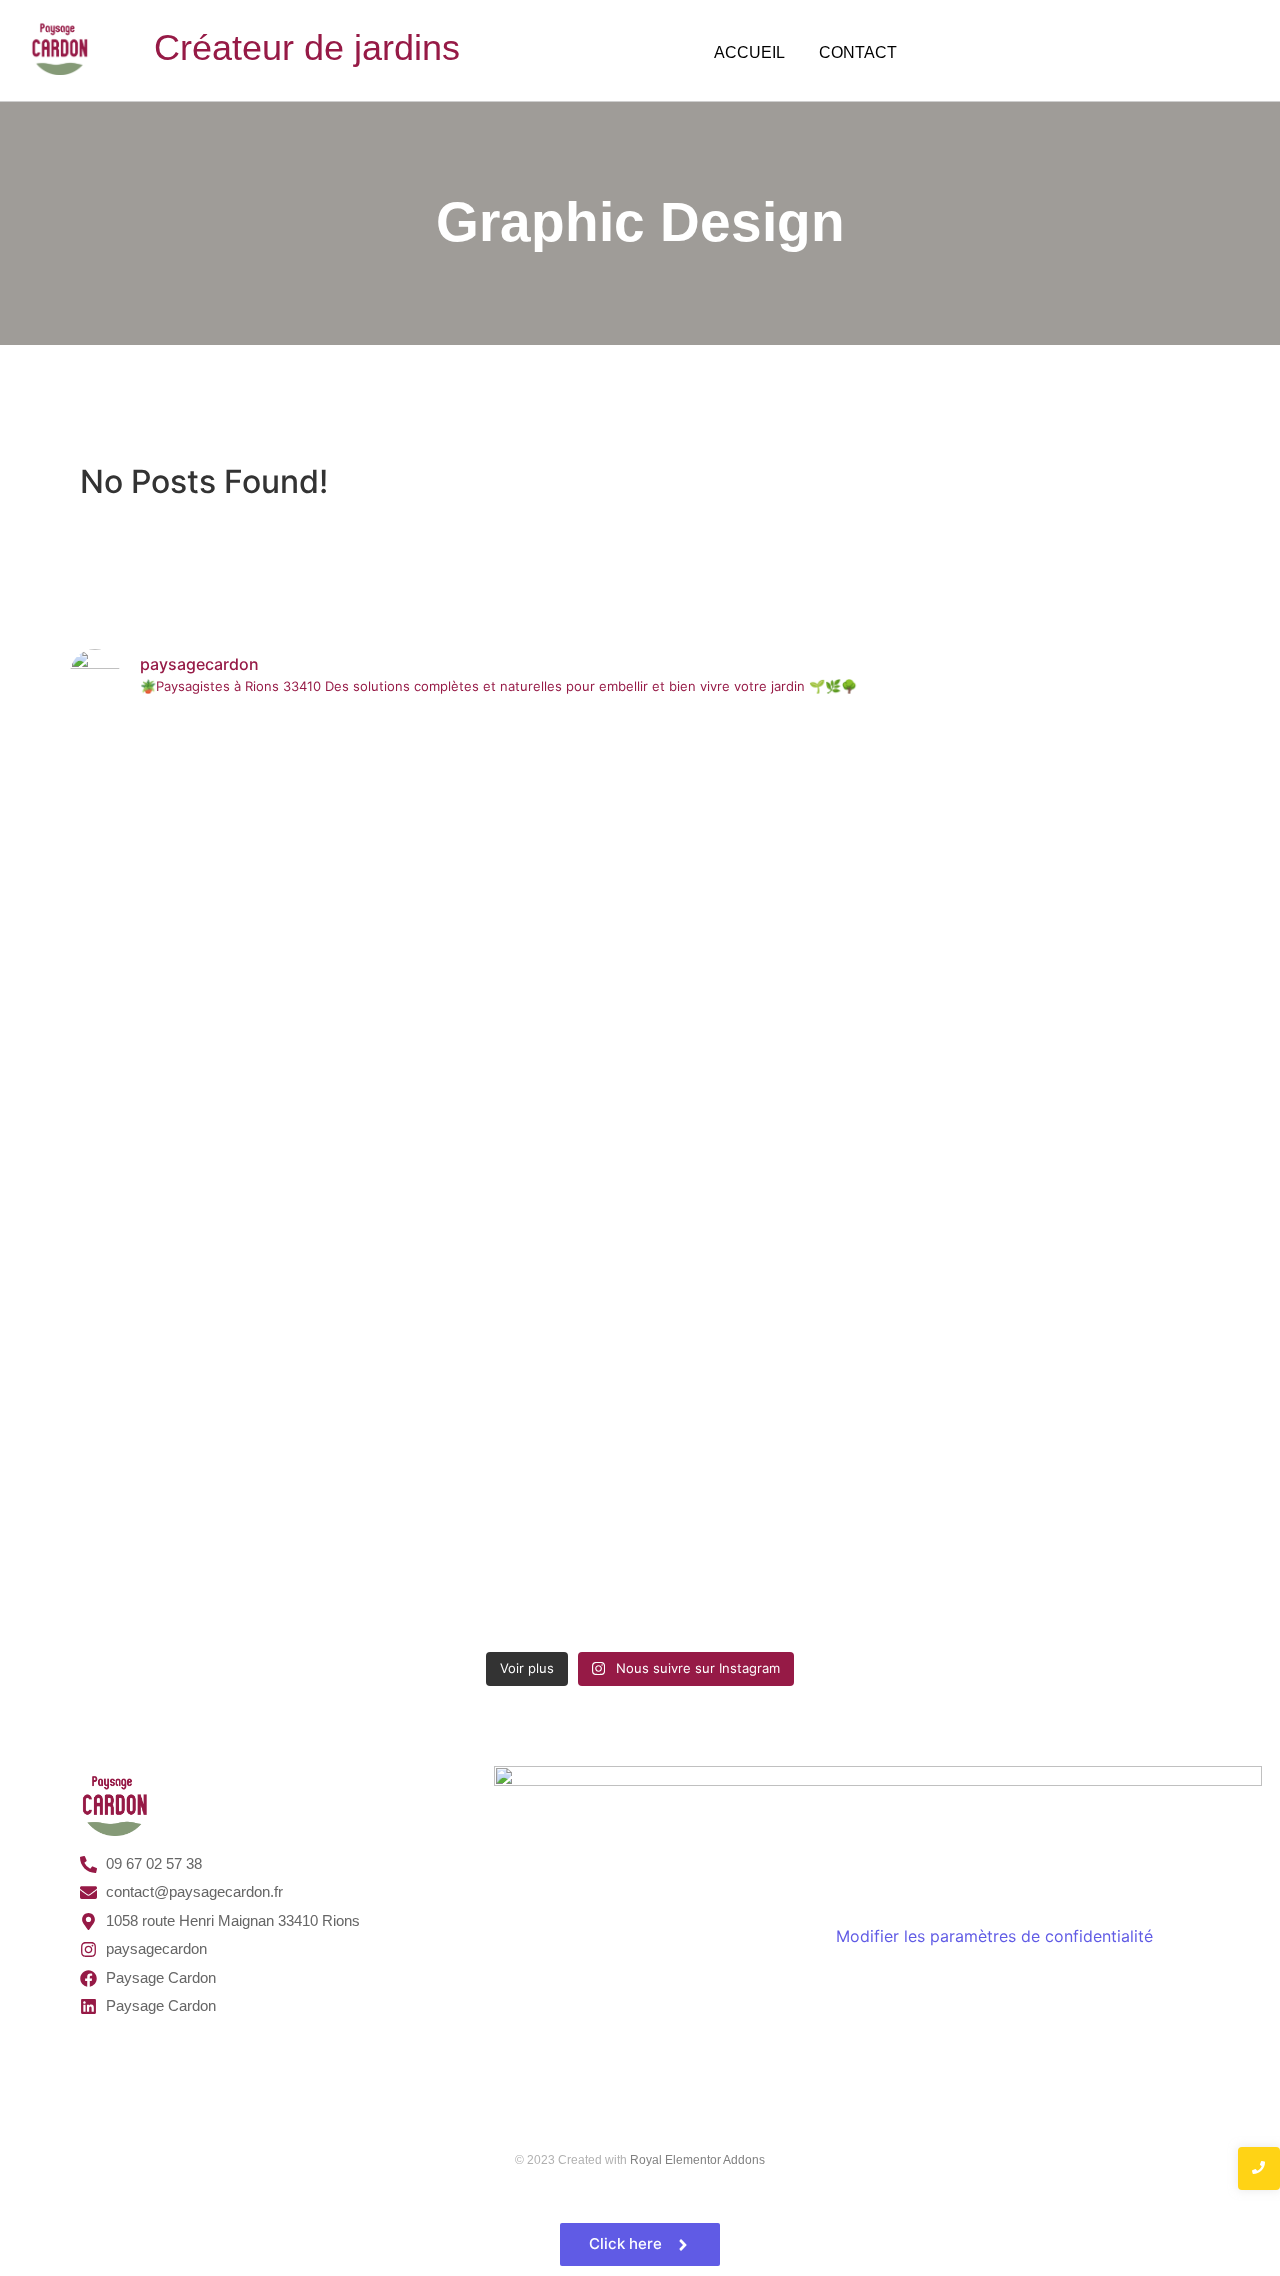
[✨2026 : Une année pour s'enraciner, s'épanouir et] (784, 831)
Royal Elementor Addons (697, 2160)
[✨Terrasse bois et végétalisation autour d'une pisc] (1072, 867)
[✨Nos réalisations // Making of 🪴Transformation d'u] (209, 759)
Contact (858, 52)
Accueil (749, 52)
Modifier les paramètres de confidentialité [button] (994, 1936)
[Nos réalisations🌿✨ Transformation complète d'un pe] (497, 1179)
